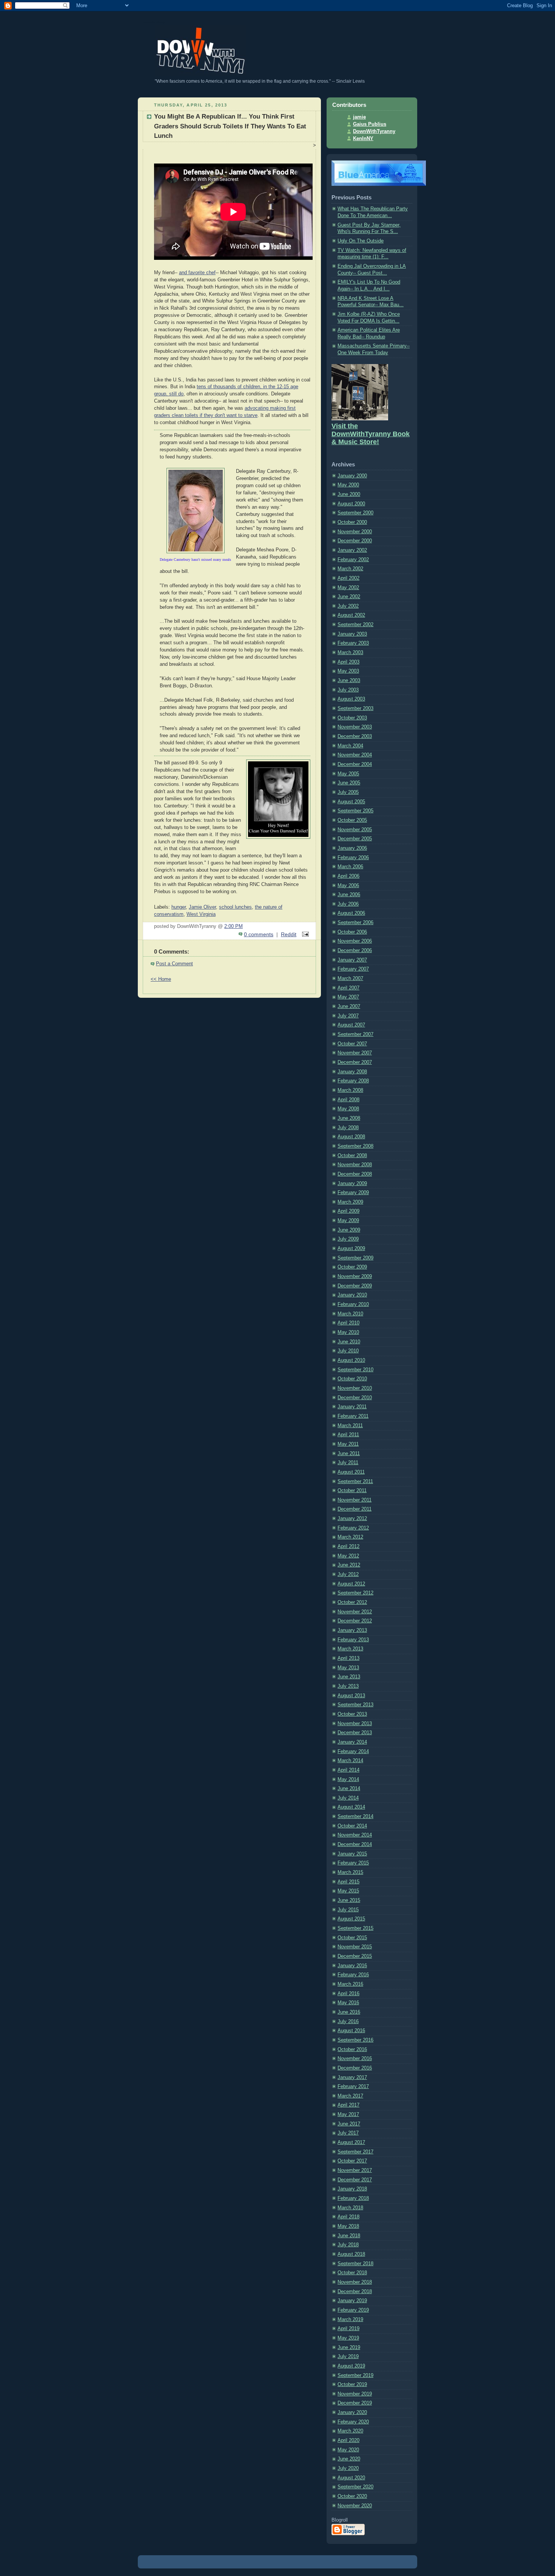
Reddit (289, 934)
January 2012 (352, 1519)
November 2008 (355, 1165)
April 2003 (348, 662)
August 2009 (351, 1249)
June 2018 (349, 2236)
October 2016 (352, 2050)
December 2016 (355, 2068)
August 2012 (351, 1584)
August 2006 (351, 913)
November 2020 (355, 2506)
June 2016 (349, 2012)
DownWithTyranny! (154, 22)
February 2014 (353, 1752)
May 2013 (348, 1668)
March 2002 (350, 569)
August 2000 (351, 504)
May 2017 (348, 2115)
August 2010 (351, 1360)
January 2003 (352, 634)
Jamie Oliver (202, 907)
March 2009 (350, 1202)
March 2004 (350, 746)
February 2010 (353, 1304)
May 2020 (348, 2450)
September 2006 (355, 923)
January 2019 (352, 2301)
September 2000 (355, 513)
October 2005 (352, 820)
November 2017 (355, 2170)
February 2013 (353, 1640)
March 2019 (350, 2320)
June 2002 (349, 597)
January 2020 (352, 2412)
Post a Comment (174, 964)
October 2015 (352, 1938)
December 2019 (355, 2403)
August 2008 (351, 1137)
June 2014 (349, 1789)
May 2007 (348, 997)
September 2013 (355, 1705)
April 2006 (348, 876)
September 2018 (355, 2264)
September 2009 (355, 1258)
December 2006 (355, 951)
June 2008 (349, 1118)
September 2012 (355, 1593)
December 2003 (355, 736)
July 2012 (348, 1574)
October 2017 (352, 2161)
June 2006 (349, 895)
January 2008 (352, 1072)
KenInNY (363, 139)
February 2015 (353, 1863)
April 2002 (348, 578)
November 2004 (355, 755)
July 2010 (348, 1351)
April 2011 (348, 1435)
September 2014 (355, 1817)
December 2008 (355, 1174)
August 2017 (351, 2142)
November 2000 (355, 532)
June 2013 (349, 1677)
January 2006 (352, 848)
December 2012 (355, 1621)
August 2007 (351, 1025)
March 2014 (350, 1761)
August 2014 (351, 1807)
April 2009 (348, 1211)
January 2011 (352, 1407)
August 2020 (351, 2478)
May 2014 (348, 1780)
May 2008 (348, 1109)
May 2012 (348, 1556)
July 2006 (348, 904)
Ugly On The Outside (361, 241)
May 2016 (348, 2003)
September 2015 (355, 1928)
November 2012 (355, 1612)
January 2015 (352, 1854)
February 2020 (353, 2422)
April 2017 (348, 2105)
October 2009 (352, 1267)
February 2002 (353, 560)
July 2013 (348, 1686)
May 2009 (348, 1221)
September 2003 (355, 708)
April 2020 (348, 2440)
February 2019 (353, 2310)
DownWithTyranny (374, 131)
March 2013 (350, 1649)
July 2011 (348, 1463)
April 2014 (348, 1770)
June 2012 (349, 1565)
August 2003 (351, 699)
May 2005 (348, 774)
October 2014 (352, 1826)
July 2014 (348, 1798)
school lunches (235, 907)
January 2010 (352, 1295)
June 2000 (349, 494)
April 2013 (348, 1658)
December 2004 (355, 764)
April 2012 (348, 1547)
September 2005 (355, 811)
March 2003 (350, 653)
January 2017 (352, 2077)
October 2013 (352, 1714)
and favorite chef (197, 273)
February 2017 (353, 2087)
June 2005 (349, 783)
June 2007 (349, 1006)
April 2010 (348, 1323)
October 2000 (352, 522)
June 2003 (349, 681)
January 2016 (352, 1966)
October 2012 (352, 1602)
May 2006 (348, 886)
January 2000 (352, 476)
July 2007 (348, 1016)
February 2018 (353, 2198)
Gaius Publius (370, 124)
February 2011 (353, 1416)
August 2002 (351, 615)
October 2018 (352, 2273)
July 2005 (348, 792)
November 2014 (355, 1835)
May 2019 (348, 2338)
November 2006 (355, 941)
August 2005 (351, 802)
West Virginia (201, 914)
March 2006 (350, 867)
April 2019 (348, 2329)
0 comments (259, 934)
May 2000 (348, 485)
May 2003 (348, 671)
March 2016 (350, 1984)
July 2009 (348, 1239)
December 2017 (355, 2180)
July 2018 (348, 2245)
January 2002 (352, 550)
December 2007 (355, 1062)
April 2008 (348, 1100)
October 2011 (352, 1491)
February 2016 (353, 1975)
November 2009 (355, 1276)
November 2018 (355, 2282)
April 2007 (348, 988)
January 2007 (352, 960)
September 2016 (355, 2040)
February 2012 (353, 1528)
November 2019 (355, 2394)
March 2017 (350, 2096)
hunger (179, 907)
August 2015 (351, 1919)
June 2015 (349, 1900)
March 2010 (350, 1314)
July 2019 (348, 2357)
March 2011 (350, 1426)
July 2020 (348, 2468)
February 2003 (353, 643)
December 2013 (355, 1733)
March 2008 (350, 1090)
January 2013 (352, 1630)
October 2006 (352, 932)
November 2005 (355, 830)
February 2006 (353, 858)
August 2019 (351, 2366)
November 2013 (355, 1724)
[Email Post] (304, 934)
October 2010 (352, 1379)
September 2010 (355, 1370)
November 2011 (355, 1500)
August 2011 (351, 1472)
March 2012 (350, 1537)
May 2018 (348, 2226)
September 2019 (355, 2375)
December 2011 (355, 1509)
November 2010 (355, 1388)
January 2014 (352, 1742)
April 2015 (348, 1882)
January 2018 (352, 2189)
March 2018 (350, 2208)
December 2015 (355, 1956)
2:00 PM (234, 926)
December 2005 (355, 839)
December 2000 (355, 541)
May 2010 (348, 1332)
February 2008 (353, 1081)
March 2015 (350, 1872)
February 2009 (353, 1193)
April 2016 (348, 1994)
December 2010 (355, 1398)
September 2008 (355, 1146)
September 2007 (355, 1034)
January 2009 (352, 1184)
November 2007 (355, 1053)
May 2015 (348, 1891)
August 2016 (351, 2031)
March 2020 (350, 2431)
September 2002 (355, 625)
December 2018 (355, 2292)
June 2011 (349, 1454)
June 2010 (349, 1342)
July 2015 (348, 1910)
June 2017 (349, 2124)
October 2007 (352, 1044)
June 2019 (349, 2348)
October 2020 (352, 2496)
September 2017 (355, 2152)
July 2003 (348, 690)
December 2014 (355, 1844)
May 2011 (348, 1444)
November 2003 (355, 727)
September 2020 (355, 2487)
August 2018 (351, 2254)
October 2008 (352, 1156)
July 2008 (348, 1128)
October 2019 (352, 2385)
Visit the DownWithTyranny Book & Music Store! (371, 434)
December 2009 (355, 1286)
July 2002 (348, 606)
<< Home (161, 979)
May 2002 (348, 588)
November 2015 (355, 1947)
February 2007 (353, 969)
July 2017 (348, 2133)
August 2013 (351, 1696)
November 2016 (355, 2059)
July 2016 (348, 2022)
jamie (359, 117)
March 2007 (350, 979)
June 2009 (349, 1230)
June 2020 (349, 2459)
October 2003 (352, 718)
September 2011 (355, 1482)
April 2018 (348, 2217)
